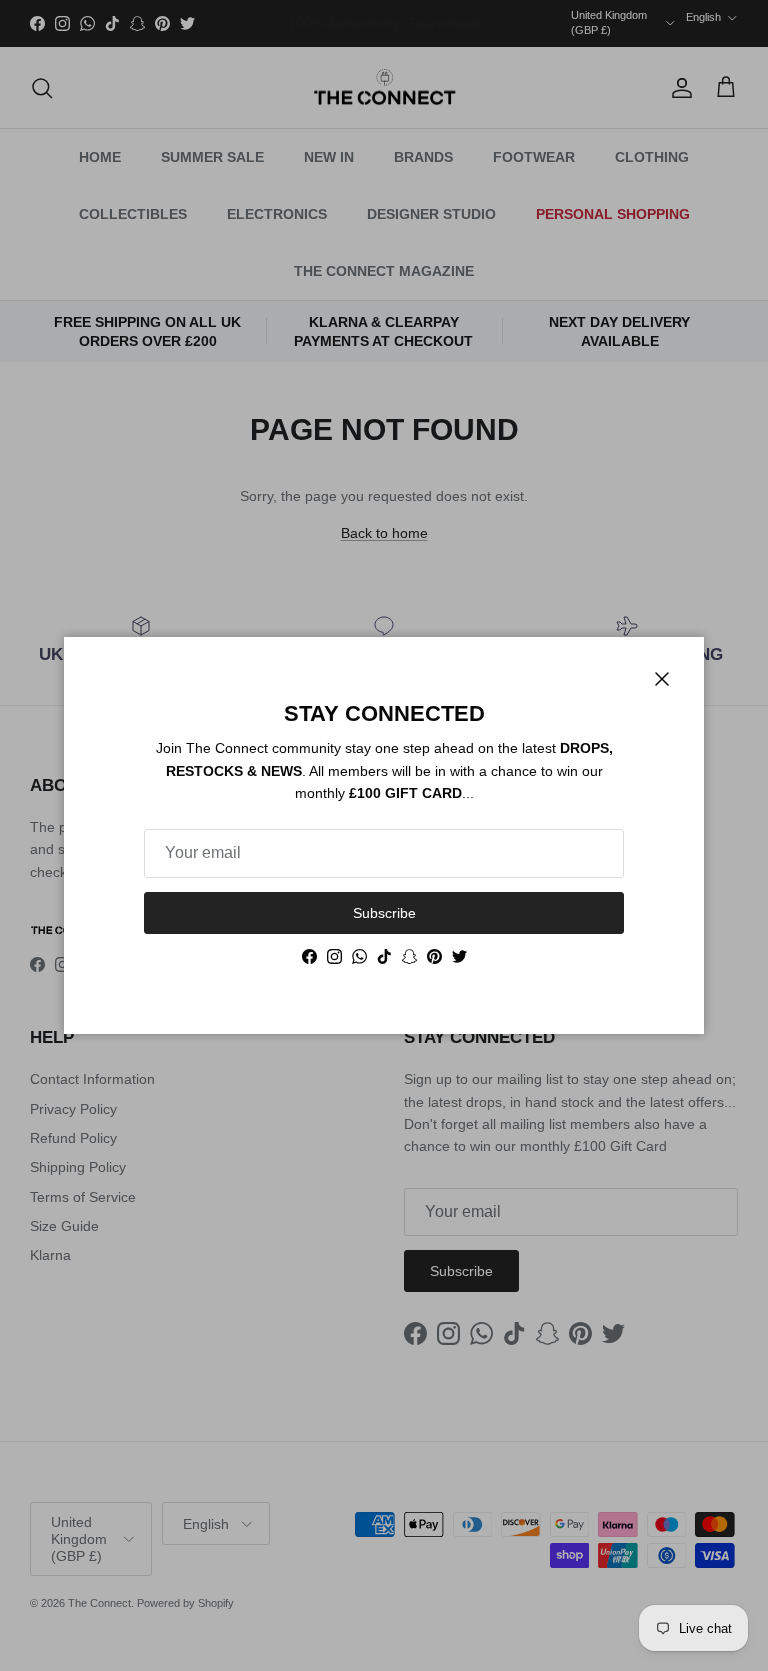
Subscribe (384, 913)
